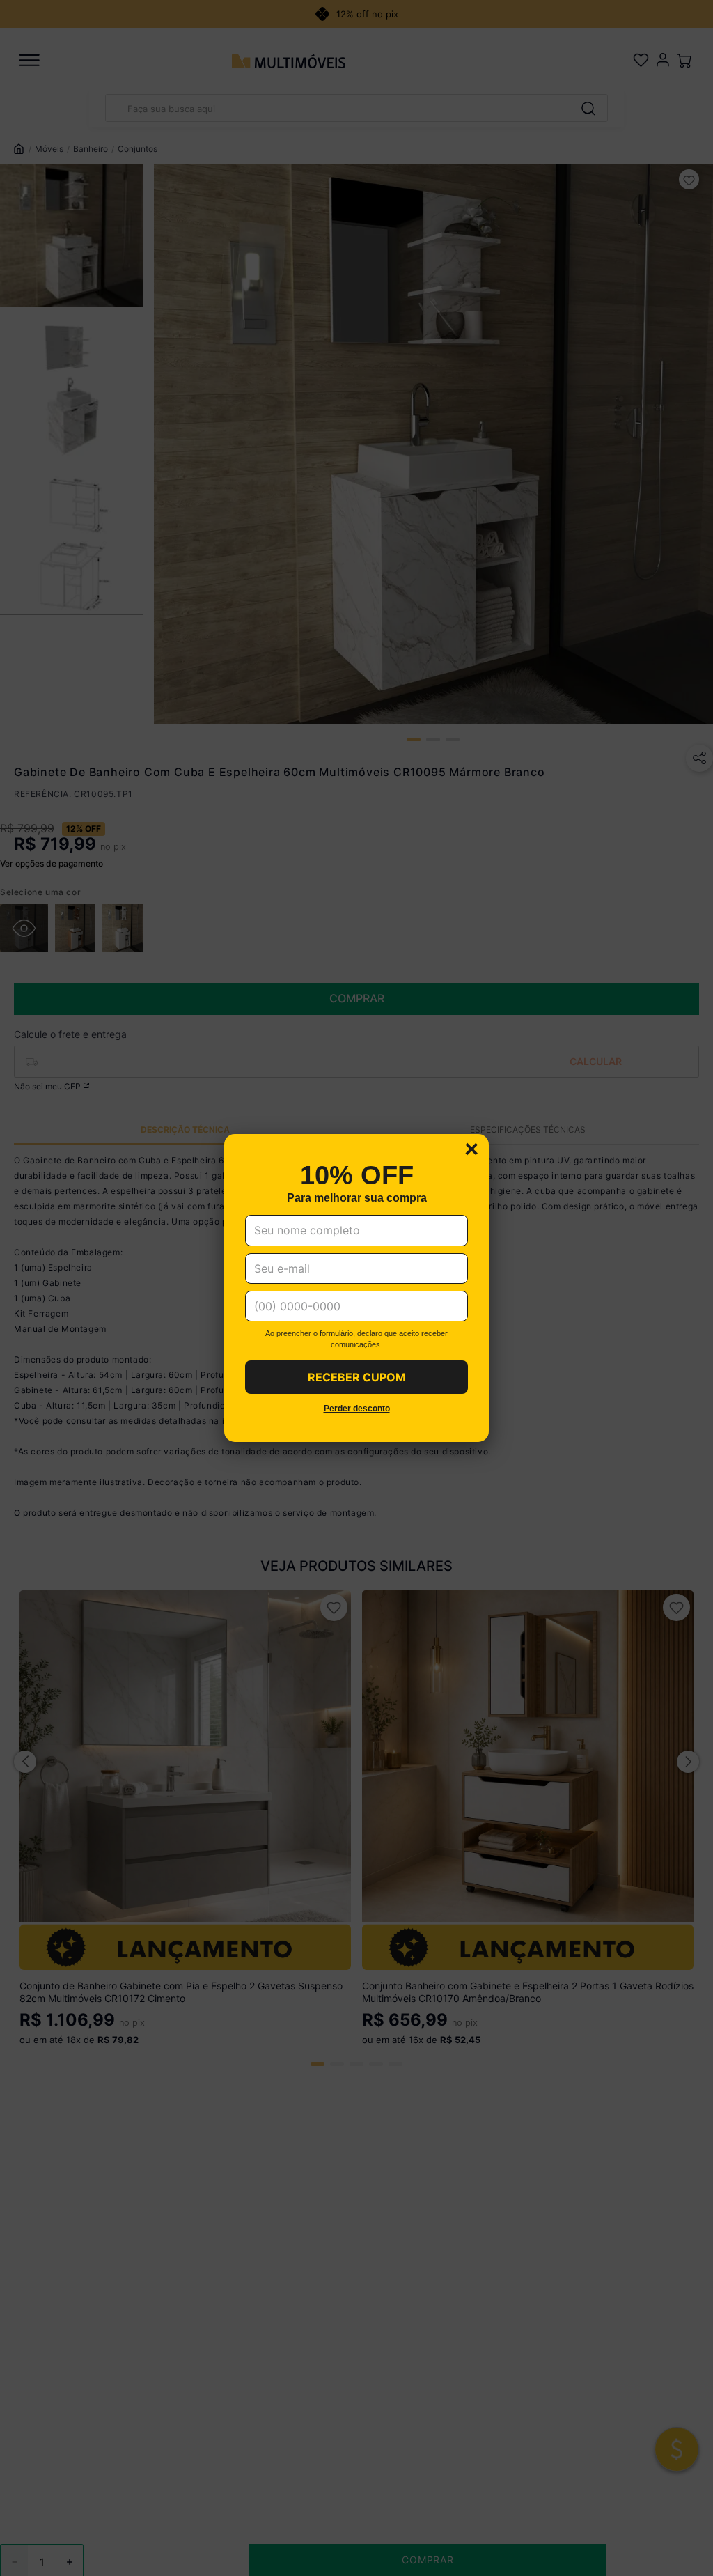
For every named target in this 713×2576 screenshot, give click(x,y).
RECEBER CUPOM (357, 1377)
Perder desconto (357, 1409)
